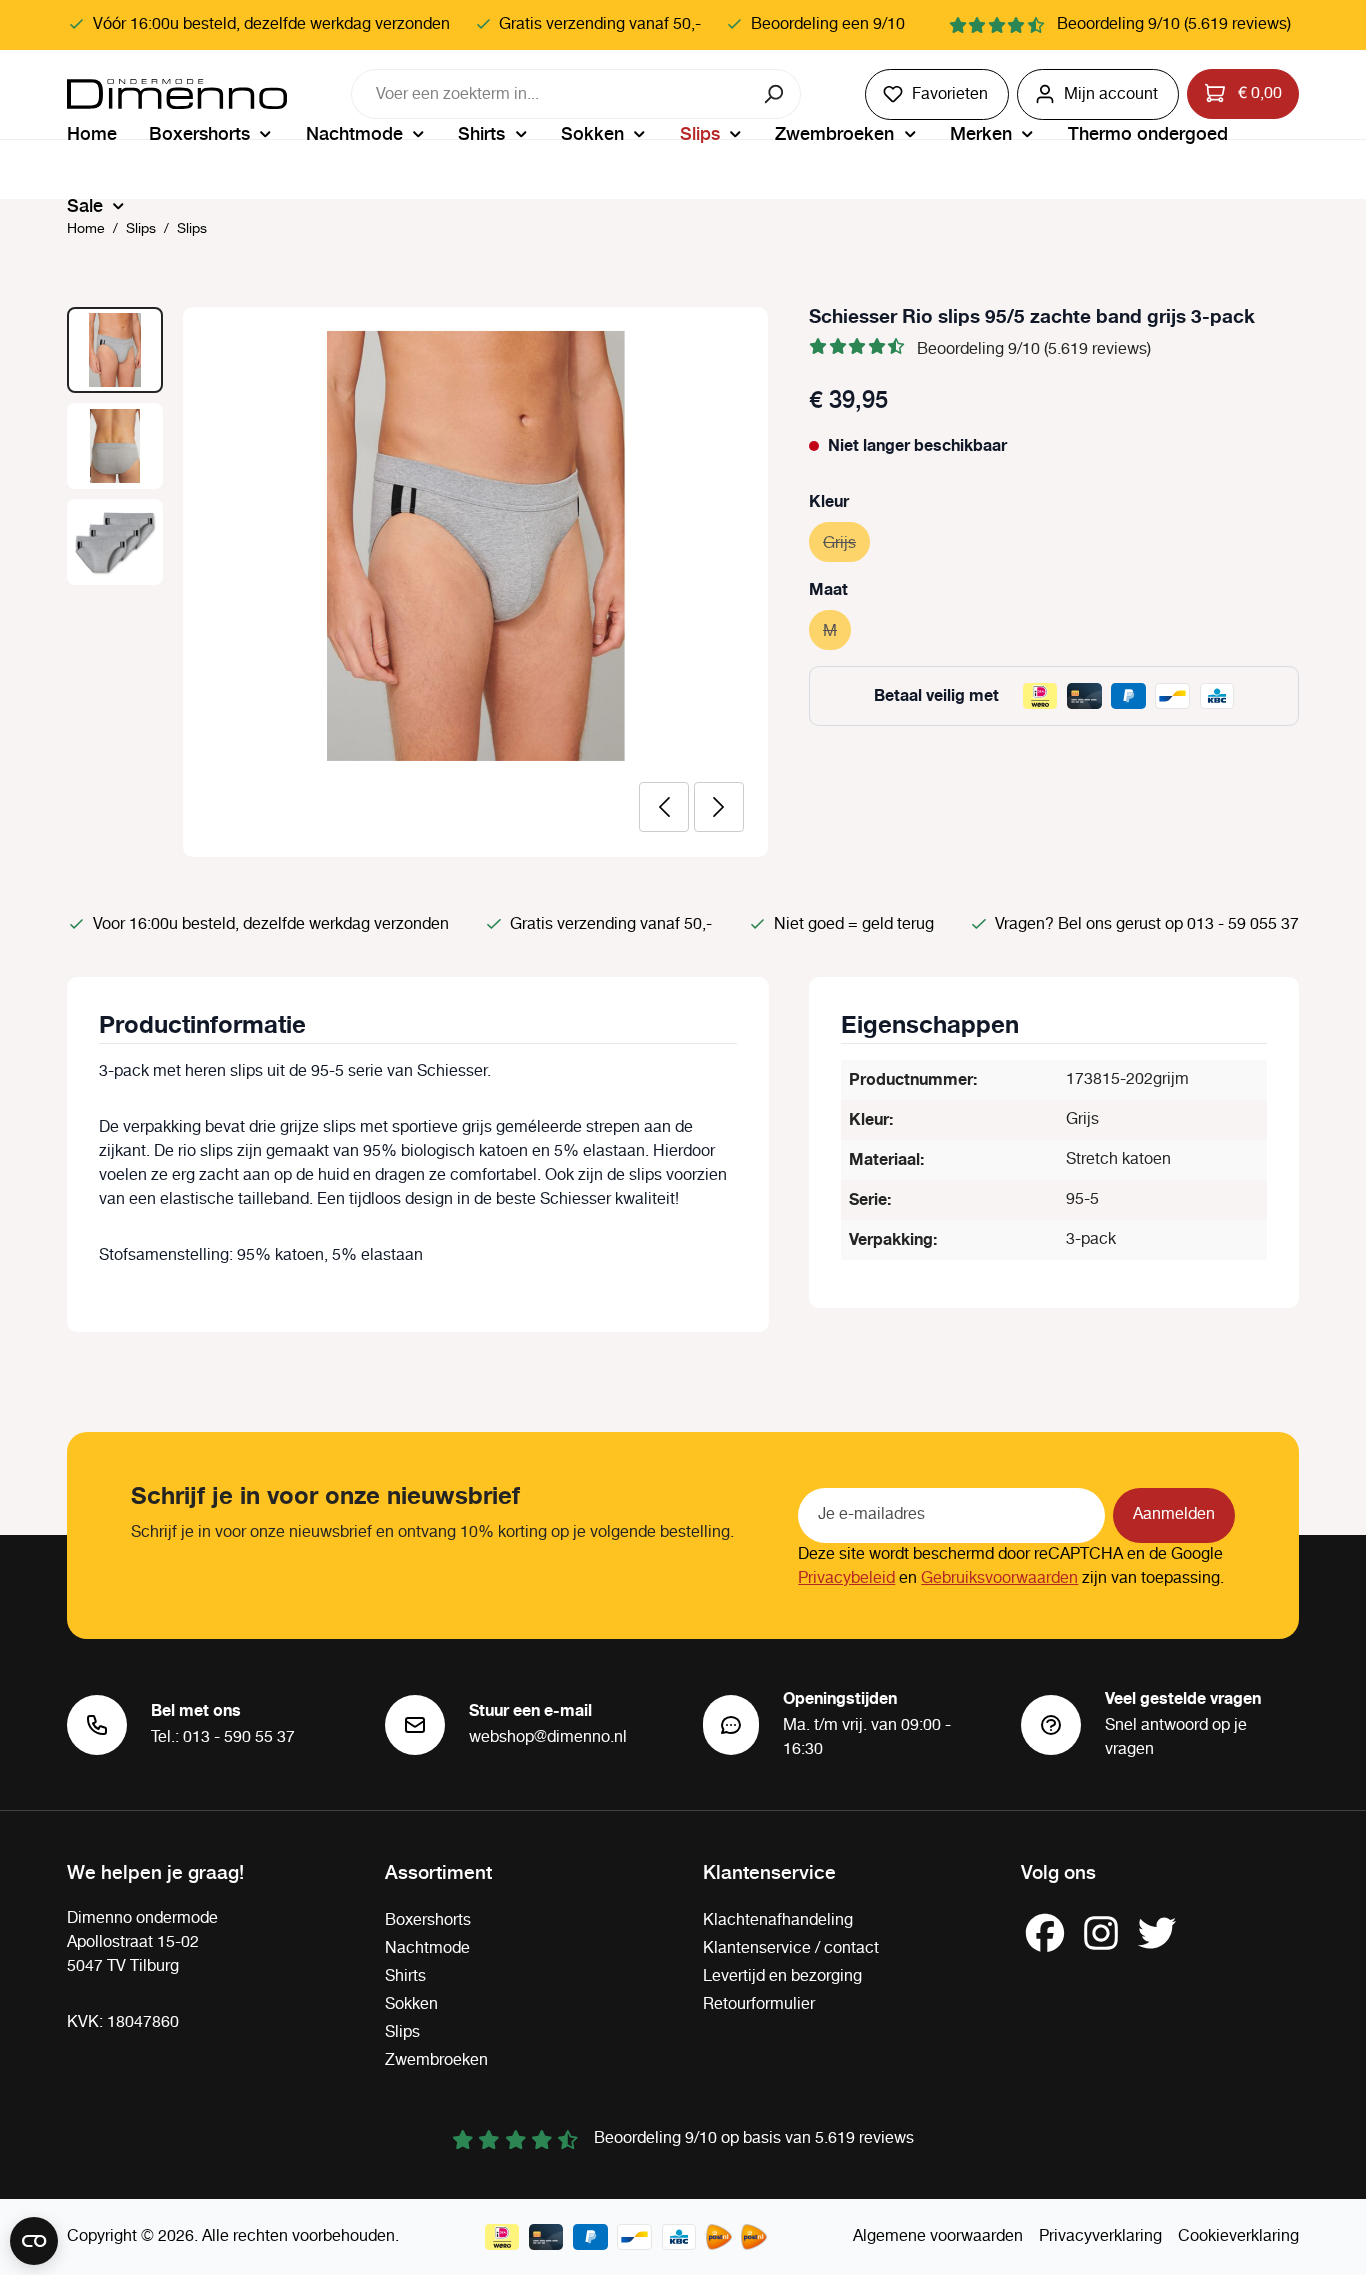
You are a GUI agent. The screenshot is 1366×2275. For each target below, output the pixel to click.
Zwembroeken (436, 2060)
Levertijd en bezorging (782, 1976)
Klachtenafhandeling (778, 1920)
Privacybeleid (846, 1578)
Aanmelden (1174, 1514)
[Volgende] (719, 807)
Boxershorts (428, 1920)
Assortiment (438, 1871)
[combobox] (551, 94)
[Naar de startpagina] (177, 94)
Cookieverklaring (1238, 2236)
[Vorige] (664, 807)
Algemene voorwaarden (938, 2236)
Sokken (411, 2004)
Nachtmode (427, 1948)
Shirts (405, 1976)
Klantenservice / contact (791, 1948)
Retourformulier (759, 2004)
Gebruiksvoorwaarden (999, 1578)
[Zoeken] (775, 94)
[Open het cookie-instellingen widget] (34, 2241)
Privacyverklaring (1100, 2236)
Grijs (846, 543)
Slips (402, 2032)
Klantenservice (769, 1871)
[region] (418, 582)
